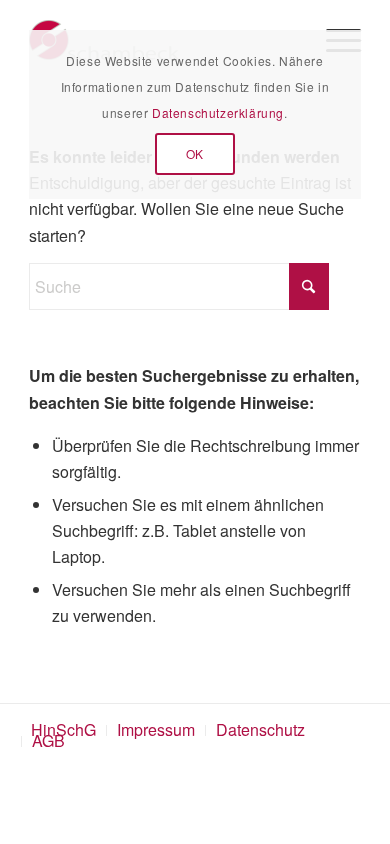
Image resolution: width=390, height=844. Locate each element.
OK (195, 153)
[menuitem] (155, 730)
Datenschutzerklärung (218, 112)
